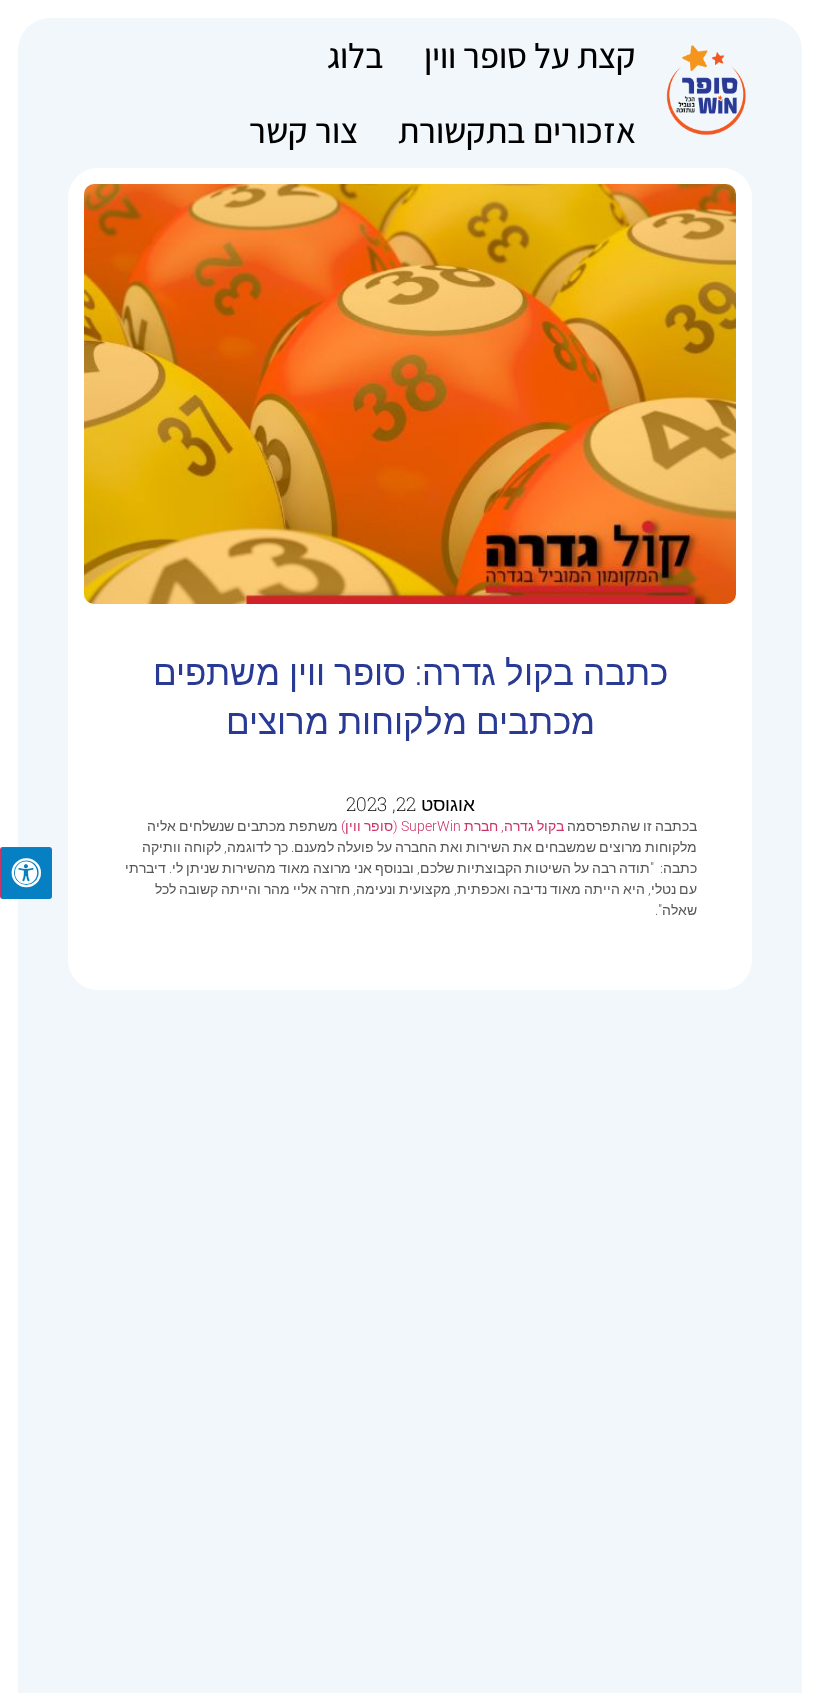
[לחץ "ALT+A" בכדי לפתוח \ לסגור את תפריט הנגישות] (26, 873)
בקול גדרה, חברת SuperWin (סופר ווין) (454, 826)
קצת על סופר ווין (530, 55)
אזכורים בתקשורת (517, 130)
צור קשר (303, 130)
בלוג (355, 55)
